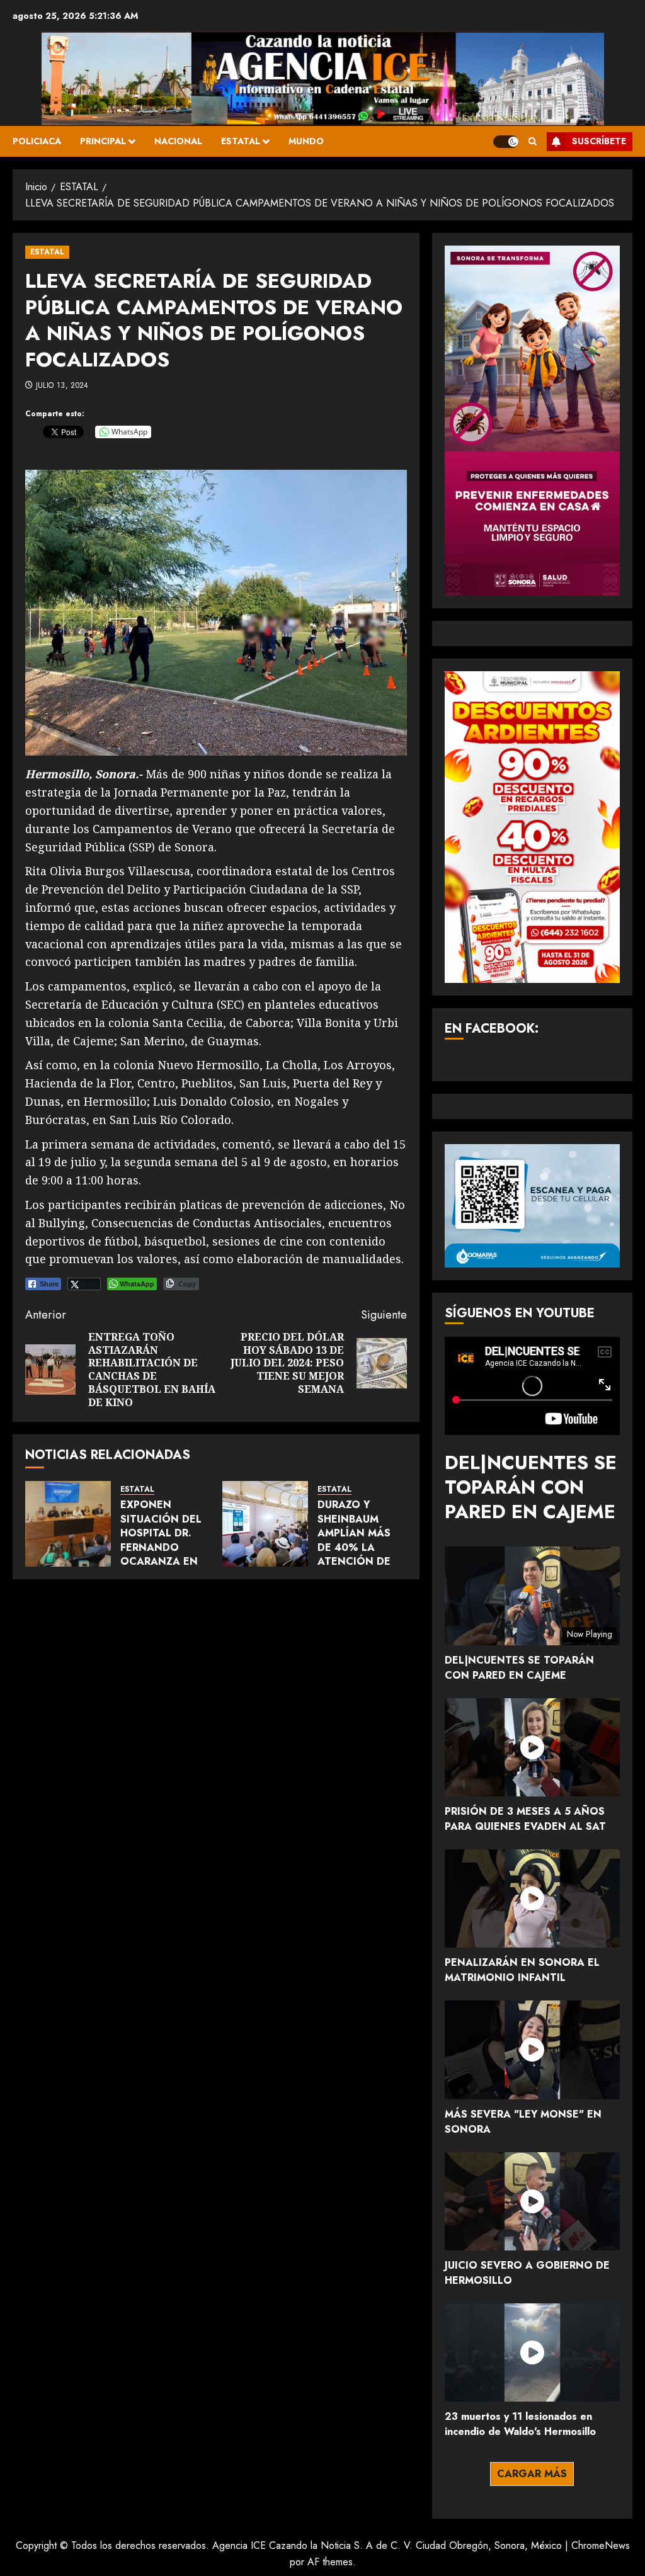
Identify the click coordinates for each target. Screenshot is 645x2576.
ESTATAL (241, 141)
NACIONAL (178, 141)
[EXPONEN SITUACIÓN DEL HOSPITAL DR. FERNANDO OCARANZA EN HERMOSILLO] (68, 1524)
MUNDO (306, 141)
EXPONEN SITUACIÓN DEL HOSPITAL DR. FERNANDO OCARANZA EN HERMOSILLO (161, 1540)
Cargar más (532, 2474)
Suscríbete (599, 141)
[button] (533, 141)
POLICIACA (37, 141)
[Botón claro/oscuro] (506, 142)
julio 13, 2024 (62, 386)
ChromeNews (601, 2545)
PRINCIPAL (103, 141)
